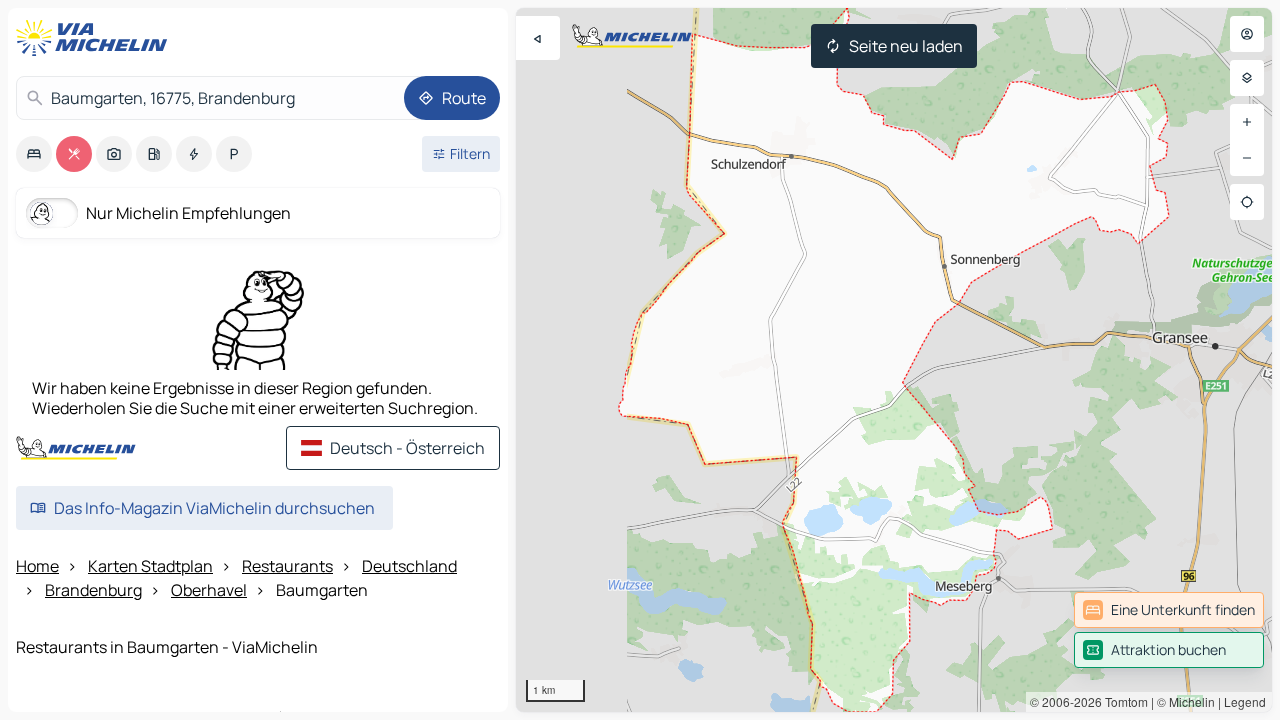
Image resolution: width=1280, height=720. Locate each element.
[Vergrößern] (1247, 122)
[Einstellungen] (1247, 78)
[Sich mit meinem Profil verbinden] (1247, 34)
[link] (1169, 610)
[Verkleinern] (1247, 158)
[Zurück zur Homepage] (96, 38)
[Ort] (1247, 202)
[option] (34, 154)
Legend (1245, 701)
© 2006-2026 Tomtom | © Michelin (1122, 701)
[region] (894, 360)
